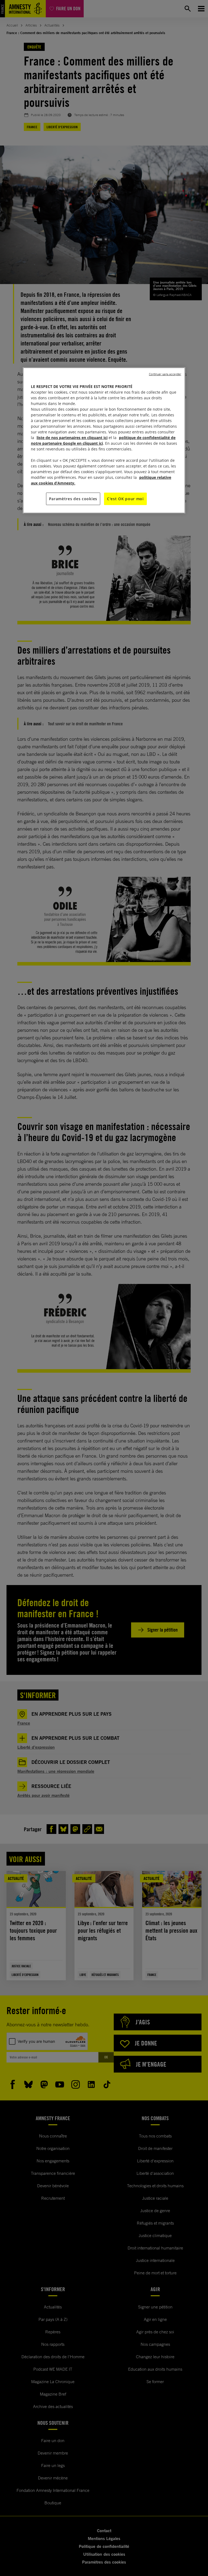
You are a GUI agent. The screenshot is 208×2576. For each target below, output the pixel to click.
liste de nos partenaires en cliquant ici (72, 438)
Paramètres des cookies (73, 499)
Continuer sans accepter (165, 374)
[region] (104, 440)
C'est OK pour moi (125, 499)
